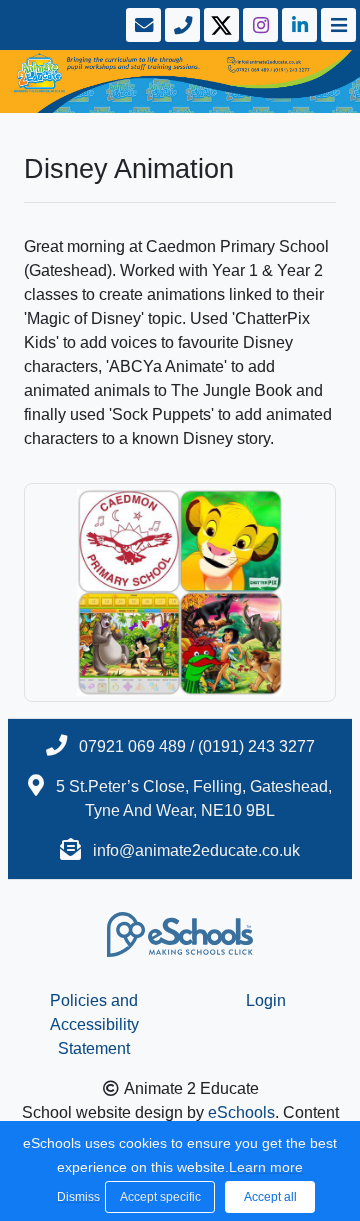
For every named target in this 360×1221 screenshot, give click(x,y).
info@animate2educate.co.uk (196, 850)
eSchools (241, 1112)
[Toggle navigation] (336, 25)
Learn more (266, 1167)
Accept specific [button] (160, 1197)
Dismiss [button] (76, 1197)
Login (266, 1000)
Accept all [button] (270, 1197)
